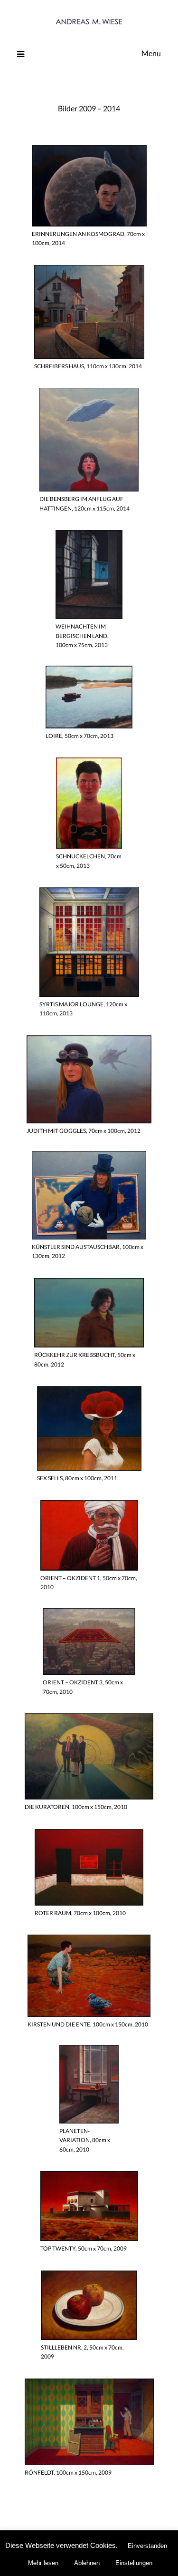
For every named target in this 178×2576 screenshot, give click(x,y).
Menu (151, 53)
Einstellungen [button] (134, 2563)
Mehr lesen (43, 2563)
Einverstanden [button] (147, 2546)
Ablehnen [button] (87, 2563)
